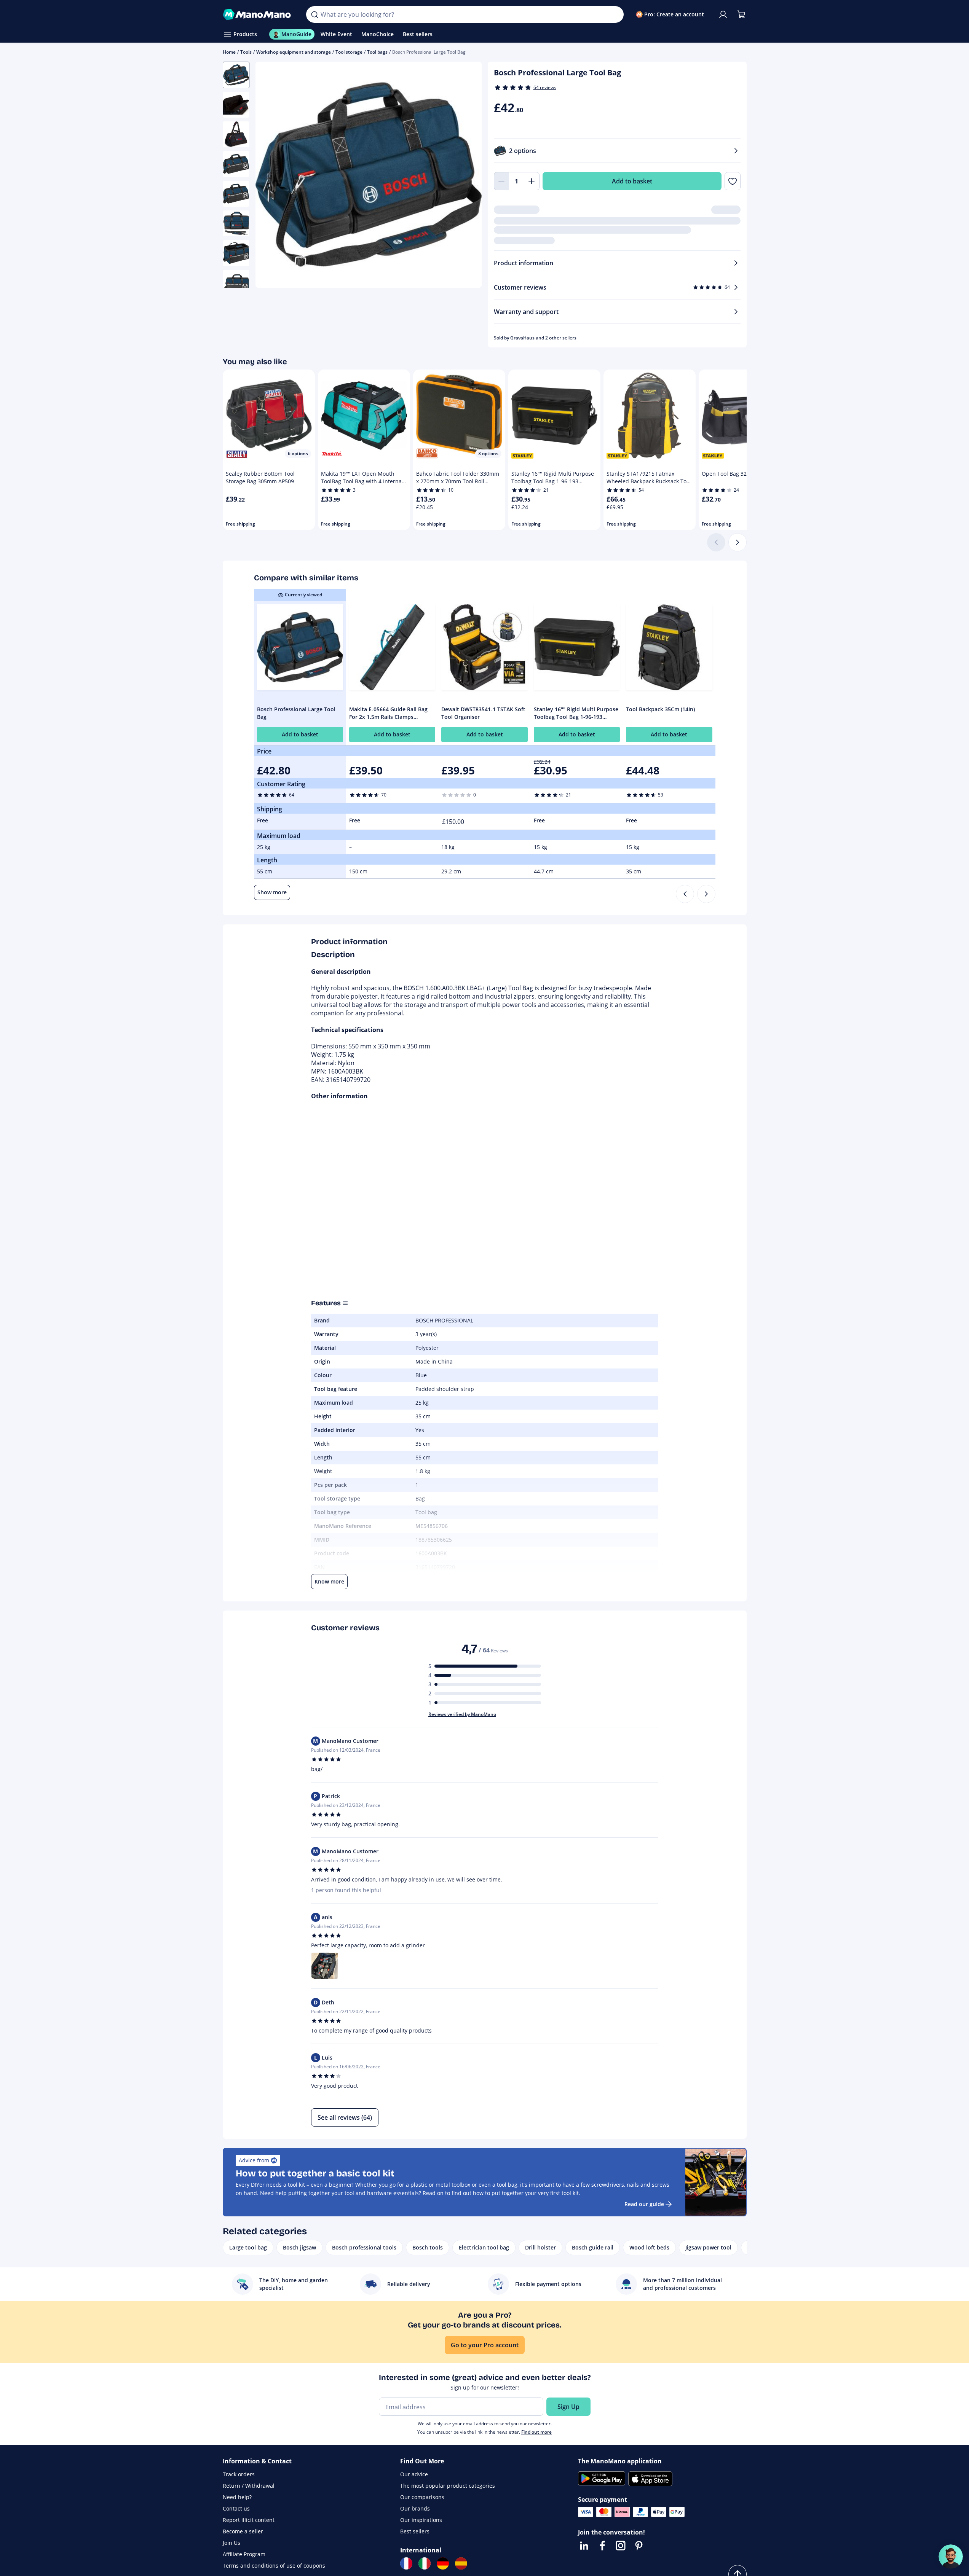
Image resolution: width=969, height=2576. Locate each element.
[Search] (314, 14)
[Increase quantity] (532, 181)
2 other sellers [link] (561, 338)
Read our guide (644, 2204)
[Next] (738, 542)
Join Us (231, 2543)
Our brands (415, 2508)
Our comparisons (422, 2497)
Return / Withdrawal (249, 2486)
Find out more (536, 2432)
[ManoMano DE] (443, 2563)
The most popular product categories (448, 2486)
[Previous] (685, 894)
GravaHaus (522, 338)
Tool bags (377, 52)
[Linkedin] (584, 2546)
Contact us (236, 2508)
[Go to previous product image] (271, 176)
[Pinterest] (639, 2546)
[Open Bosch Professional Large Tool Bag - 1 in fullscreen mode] (369, 175)
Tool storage (349, 52)
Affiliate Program (244, 2554)
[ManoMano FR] (406, 2563)
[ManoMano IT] (425, 2563)
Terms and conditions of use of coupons (274, 2566)
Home (229, 52)
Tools (246, 52)
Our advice (414, 2474)
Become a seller (243, 2531)
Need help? (237, 2497)
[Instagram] (621, 2546)
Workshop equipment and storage (294, 52)
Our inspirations (421, 2520)
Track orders (239, 2474)
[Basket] (741, 14)
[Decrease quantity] (501, 181)
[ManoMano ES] (461, 2563)
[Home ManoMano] (259, 14)
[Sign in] (723, 14)
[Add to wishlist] (732, 181)
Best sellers (415, 2531)
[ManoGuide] (951, 2557)
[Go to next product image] (466, 176)
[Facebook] (602, 2546)
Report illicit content (249, 2520)
